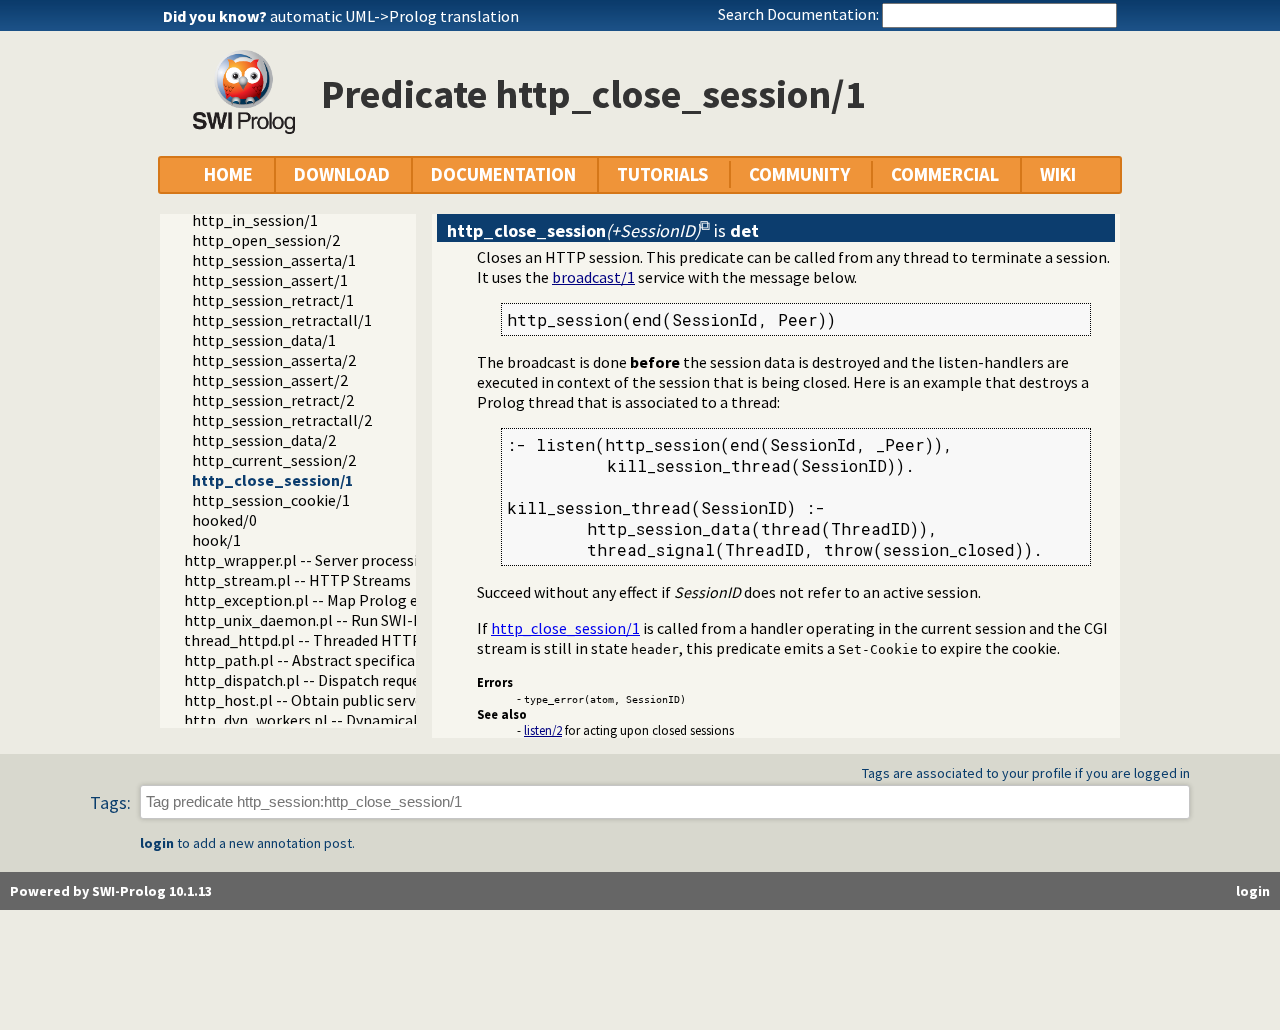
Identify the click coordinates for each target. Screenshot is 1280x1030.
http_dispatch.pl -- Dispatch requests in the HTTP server (378, 680)
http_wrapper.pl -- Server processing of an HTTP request (378, 560)
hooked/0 (224, 520)
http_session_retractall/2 (282, 420)
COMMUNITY (799, 174)
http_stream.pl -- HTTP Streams (297, 580)
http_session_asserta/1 (274, 260)
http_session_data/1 (264, 340)
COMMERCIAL (945, 174)
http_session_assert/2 (270, 380)
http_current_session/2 (274, 460)
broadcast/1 (593, 277)
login (157, 843)
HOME (228, 174)
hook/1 (216, 540)
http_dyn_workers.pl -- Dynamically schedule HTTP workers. (391, 720)
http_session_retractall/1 (282, 320)
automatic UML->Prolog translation (394, 16)
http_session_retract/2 (273, 400)
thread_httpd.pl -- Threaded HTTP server (325, 640)
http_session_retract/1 (273, 300)
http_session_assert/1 (270, 280)
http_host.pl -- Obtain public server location (337, 700)
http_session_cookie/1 (271, 500)
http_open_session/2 (266, 240)
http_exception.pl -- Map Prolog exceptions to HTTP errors (388, 600)
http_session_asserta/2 (274, 360)
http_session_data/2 (264, 440)
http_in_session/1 (255, 220)
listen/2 (543, 730)
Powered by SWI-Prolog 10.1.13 (111, 891)
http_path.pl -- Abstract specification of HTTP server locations (401, 660)
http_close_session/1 (272, 480)
